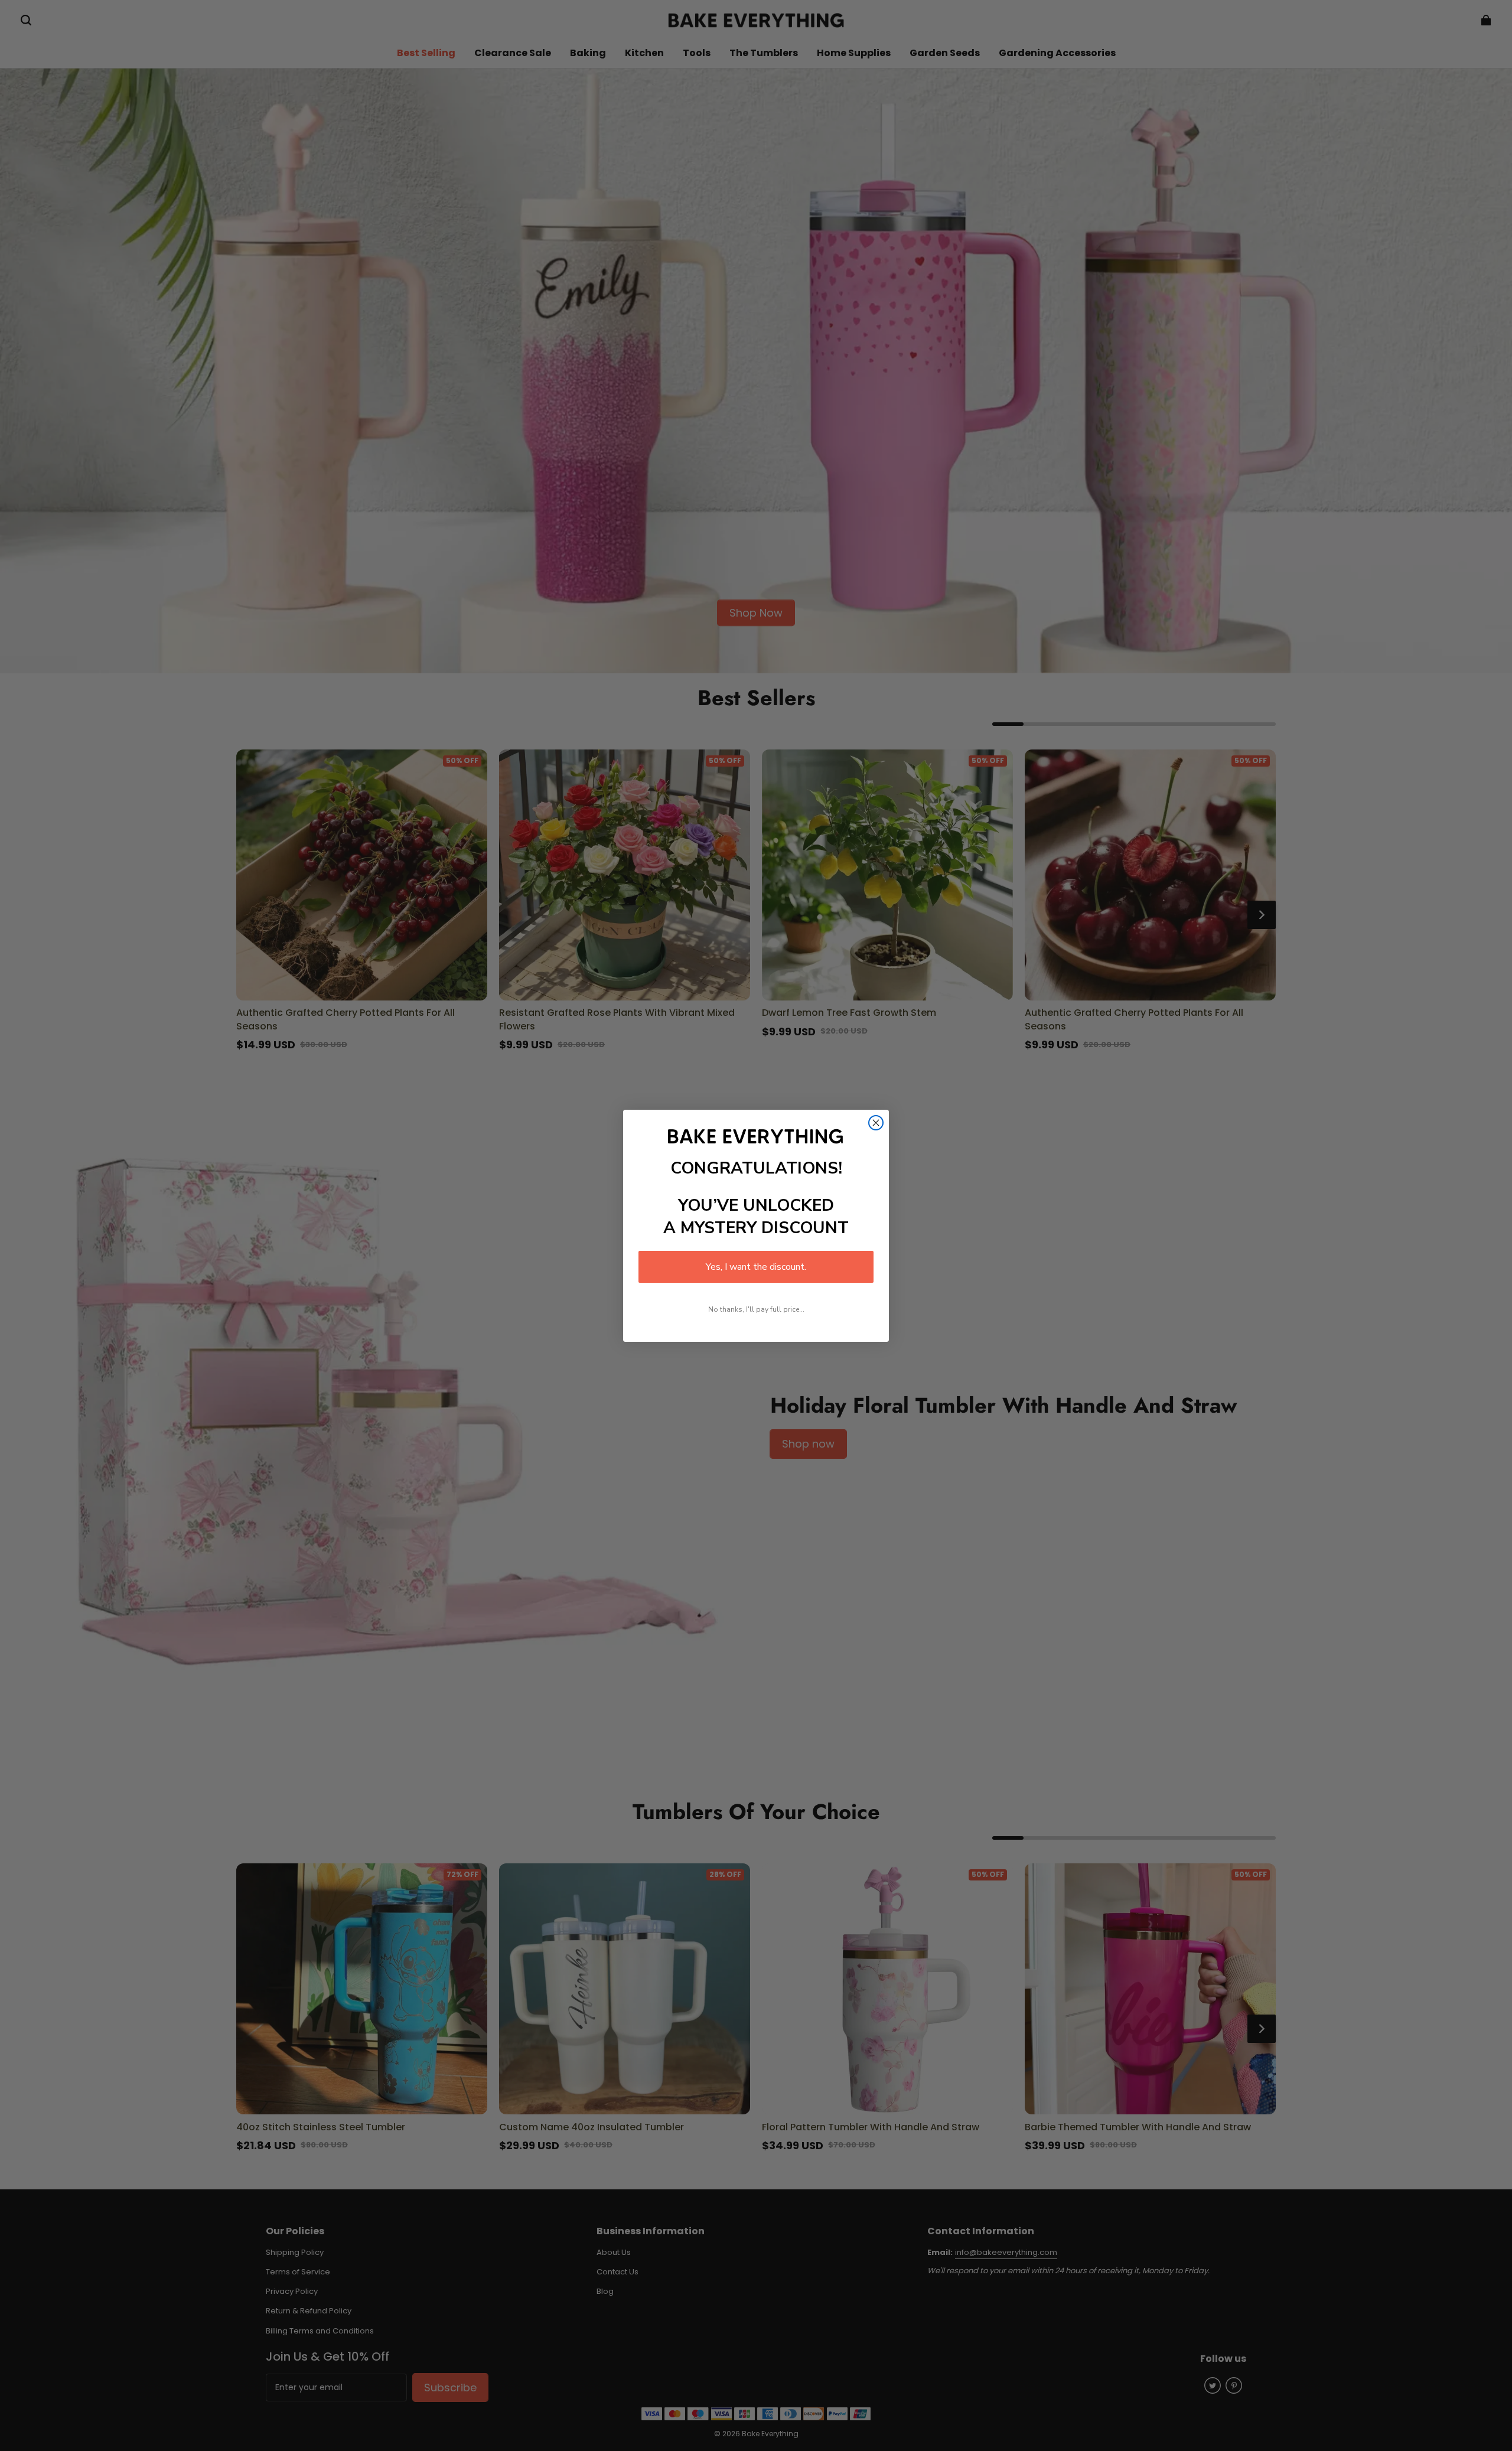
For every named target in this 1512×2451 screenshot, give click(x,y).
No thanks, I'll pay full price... (756, 1309)
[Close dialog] (876, 1123)
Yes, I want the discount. (756, 1267)
